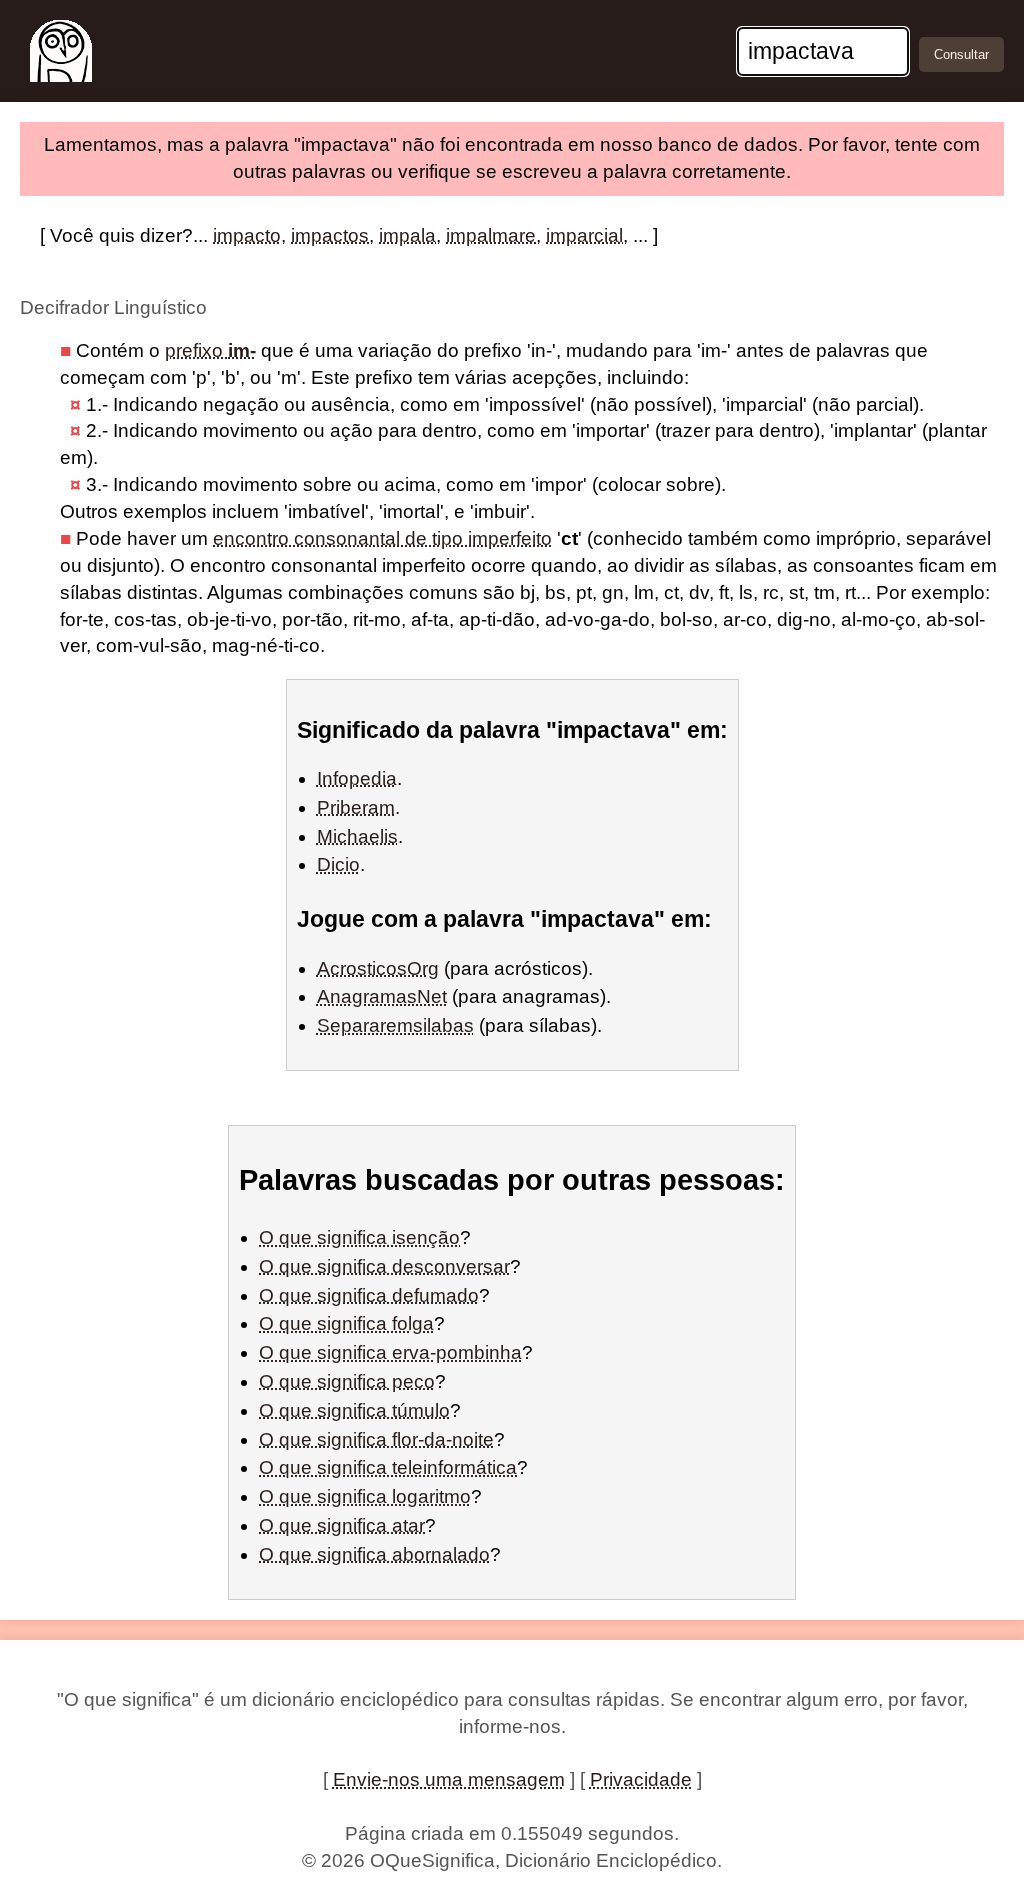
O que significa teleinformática (388, 1467)
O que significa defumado (369, 1295)
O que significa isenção (359, 1237)
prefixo (210, 350)
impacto (247, 235)
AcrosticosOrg (378, 968)
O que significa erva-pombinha (390, 1352)
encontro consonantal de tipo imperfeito (382, 538)
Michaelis (357, 836)
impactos (330, 235)
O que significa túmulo (354, 1410)
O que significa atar (342, 1525)
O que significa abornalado (374, 1554)
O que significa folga (346, 1323)
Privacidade (641, 1779)
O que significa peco (347, 1381)
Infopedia (357, 778)
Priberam (356, 807)
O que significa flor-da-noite (376, 1439)
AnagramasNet (382, 996)
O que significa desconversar (384, 1266)
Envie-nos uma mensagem (449, 1779)
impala (407, 235)
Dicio (338, 864)
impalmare (491, 235)
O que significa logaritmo (365, 1496)
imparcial (584, 235)
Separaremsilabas (395, 1025)
